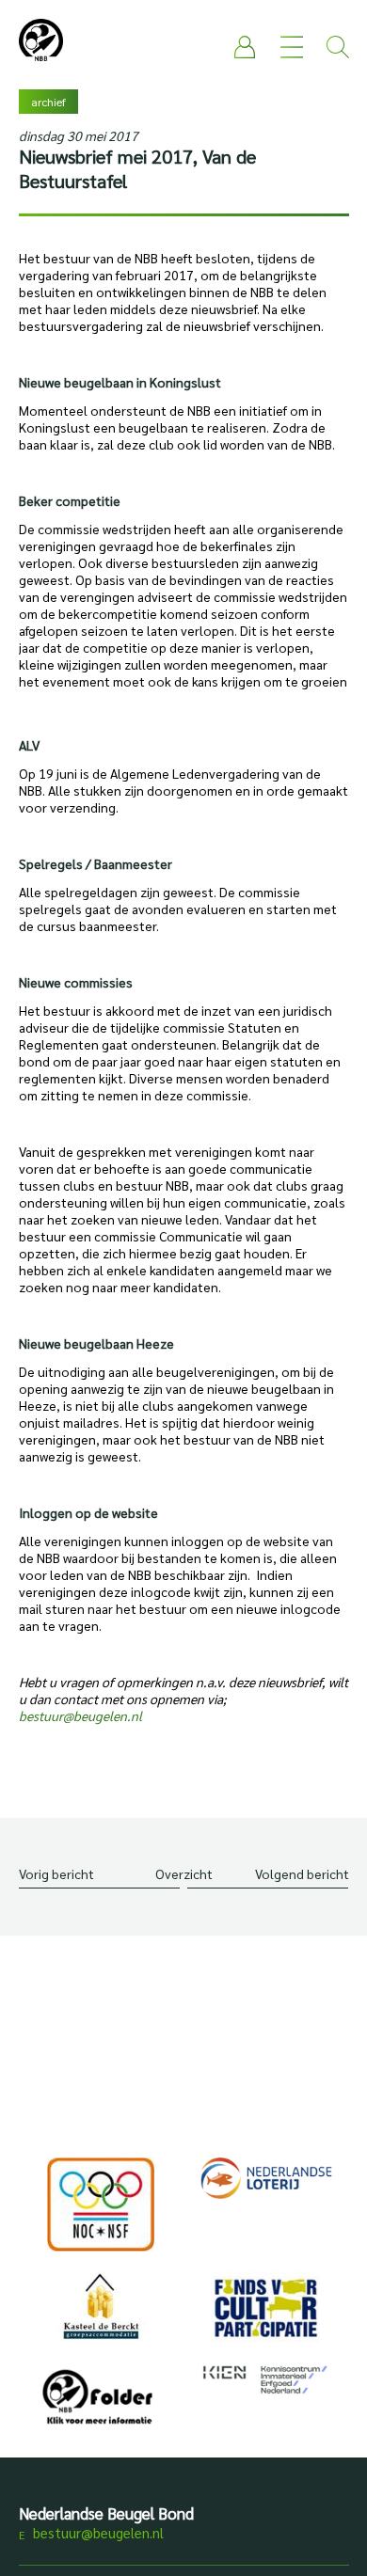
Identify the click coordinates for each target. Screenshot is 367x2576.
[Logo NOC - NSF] (102, 2205)
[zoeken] (338, 47)
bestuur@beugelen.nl (98, 2532)
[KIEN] (266, 2379)
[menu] (292, 47)
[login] (246, 47)
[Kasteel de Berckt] (102, 2306)
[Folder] (102, 2401)
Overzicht (184, 1873)
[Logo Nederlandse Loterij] (266, 2178)
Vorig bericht (56, 1873)
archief (48, 102)
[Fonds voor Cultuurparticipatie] (266, 2307)
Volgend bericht (302, 1873)
